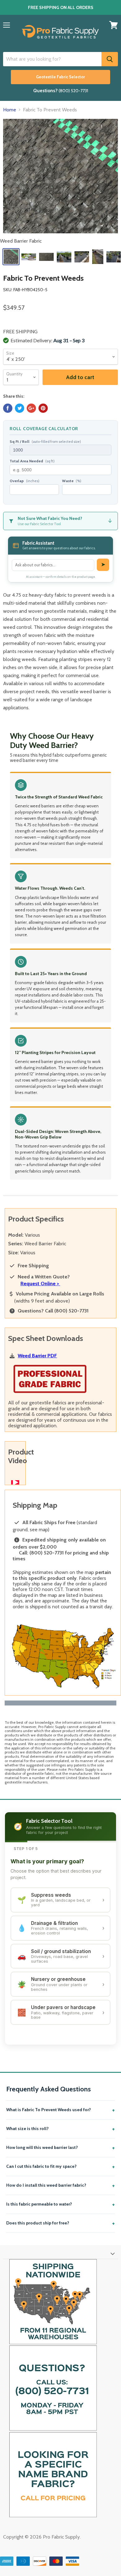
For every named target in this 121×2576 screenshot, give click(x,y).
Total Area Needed (32, 461)
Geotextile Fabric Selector (60, 77)
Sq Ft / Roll (45, 442)
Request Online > (40, 1284)
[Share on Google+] (31, 408)
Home (10, 110)
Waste (72, 481)
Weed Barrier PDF (37, 1356)
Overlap (25, 481)
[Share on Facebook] (8, 408)
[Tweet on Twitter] (20, 408)
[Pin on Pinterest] (43, 408)
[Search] (110, 59)
